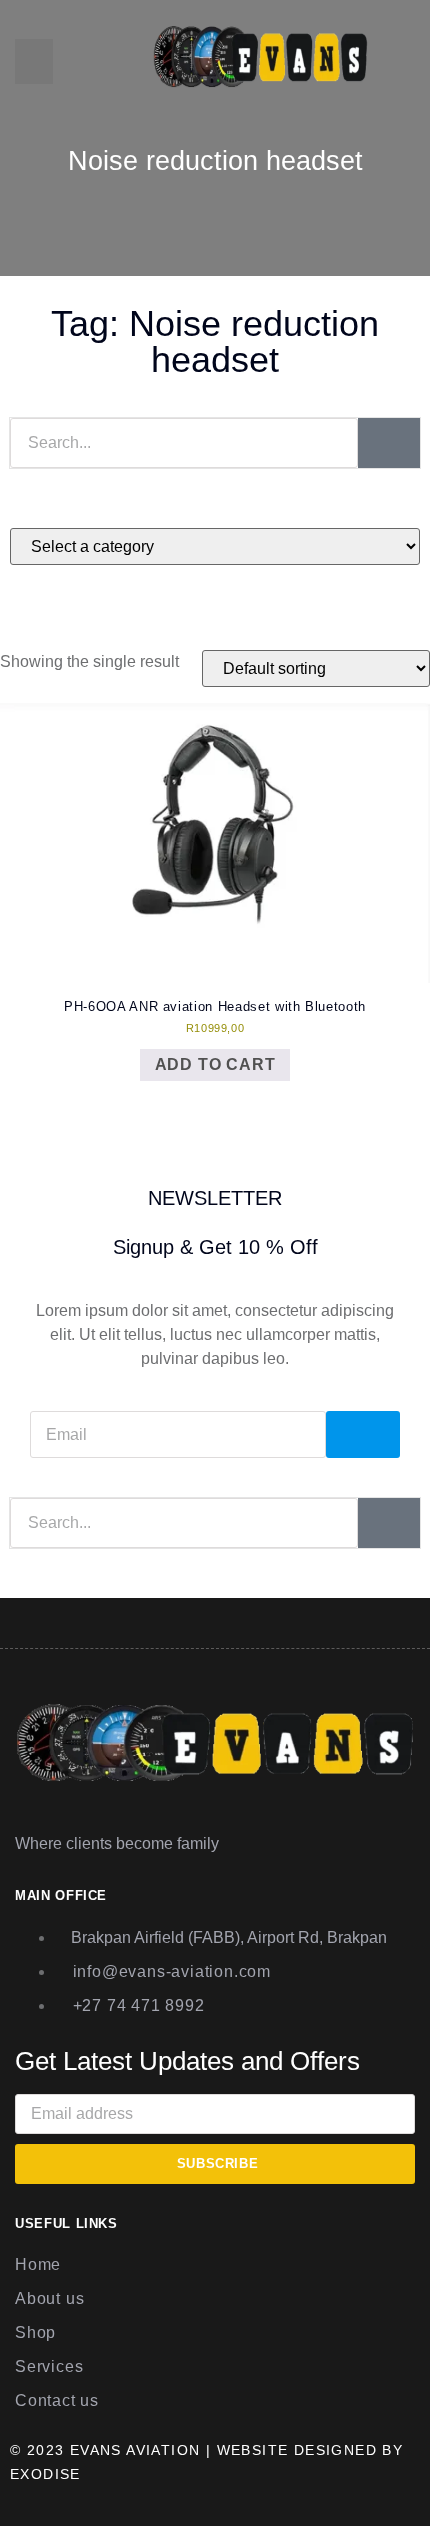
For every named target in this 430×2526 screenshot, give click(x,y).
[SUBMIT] (363, 1434)
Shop (35, 2332)
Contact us (57, 2400)
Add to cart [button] (215, 1064)
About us (49, 2298)
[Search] (389, 443)
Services (49, 2366)
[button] (34, 61)
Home (38, 2264)
